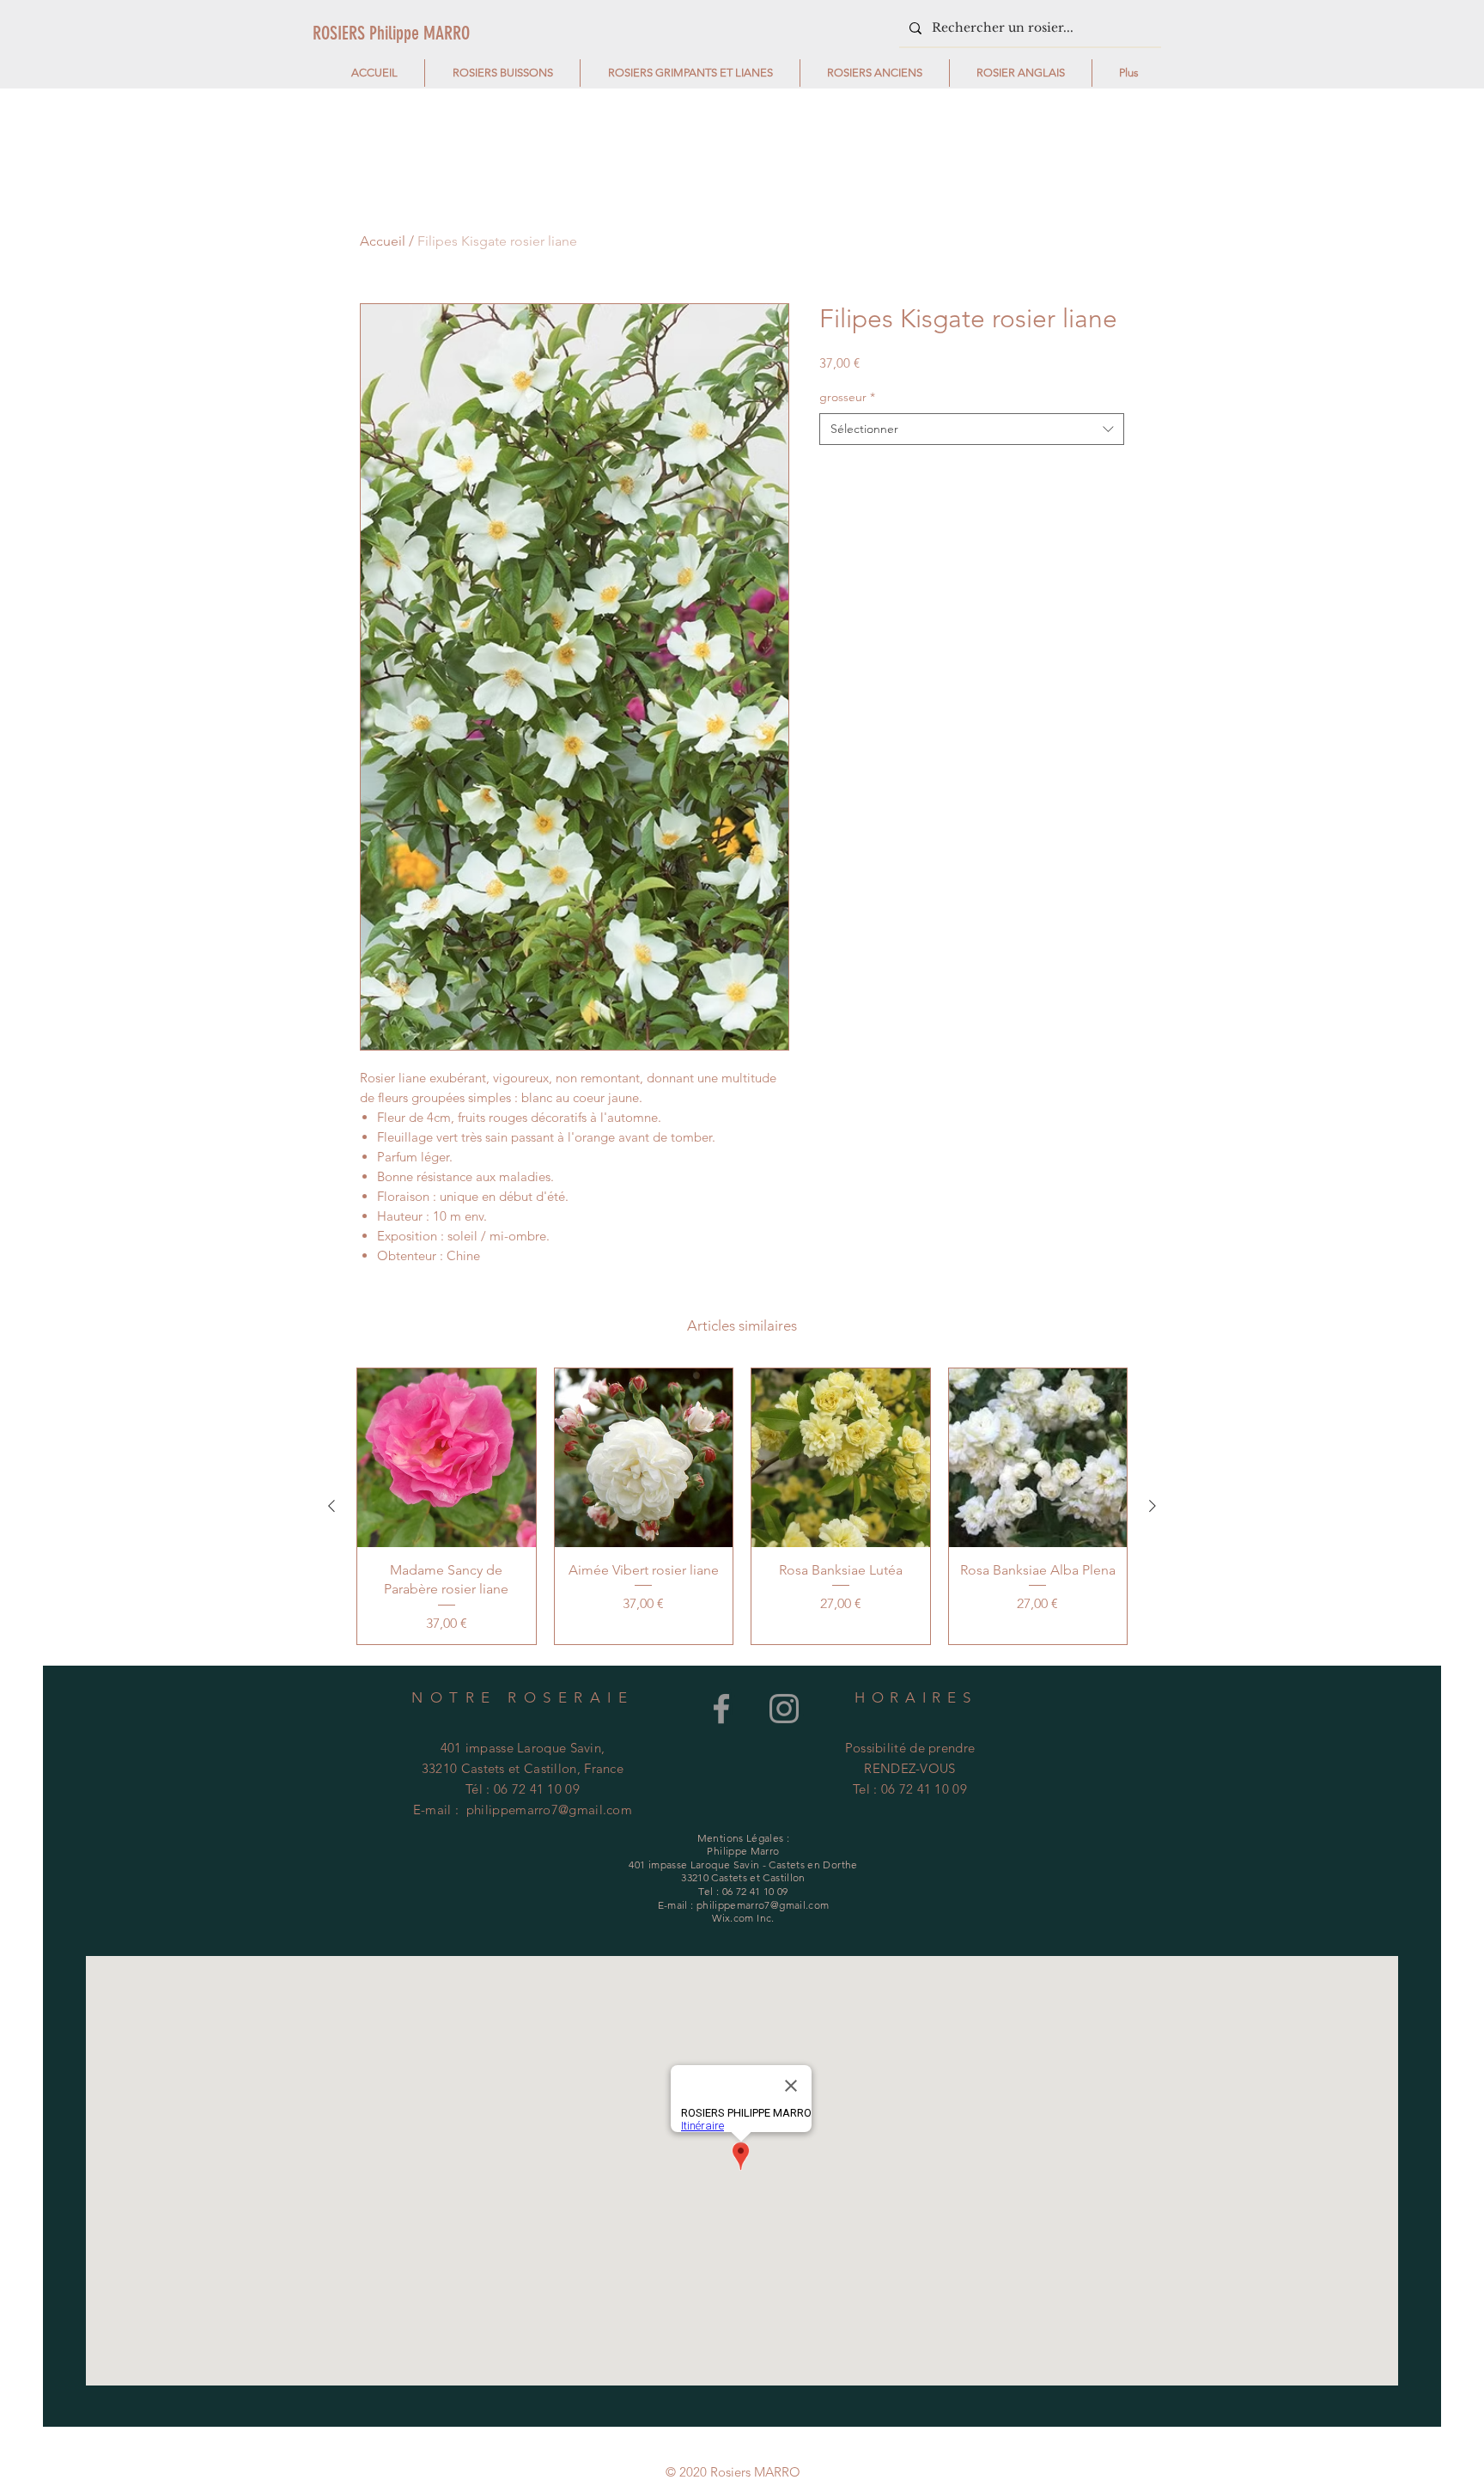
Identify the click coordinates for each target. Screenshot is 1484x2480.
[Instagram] (784, 1709)
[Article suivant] (1153, 1506)
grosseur (847, 397)
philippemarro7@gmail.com (549, 1810)
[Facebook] (721, 1709)
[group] (742, 1506)
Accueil (383, 241)
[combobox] (972, 430)
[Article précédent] (331, 1506)
